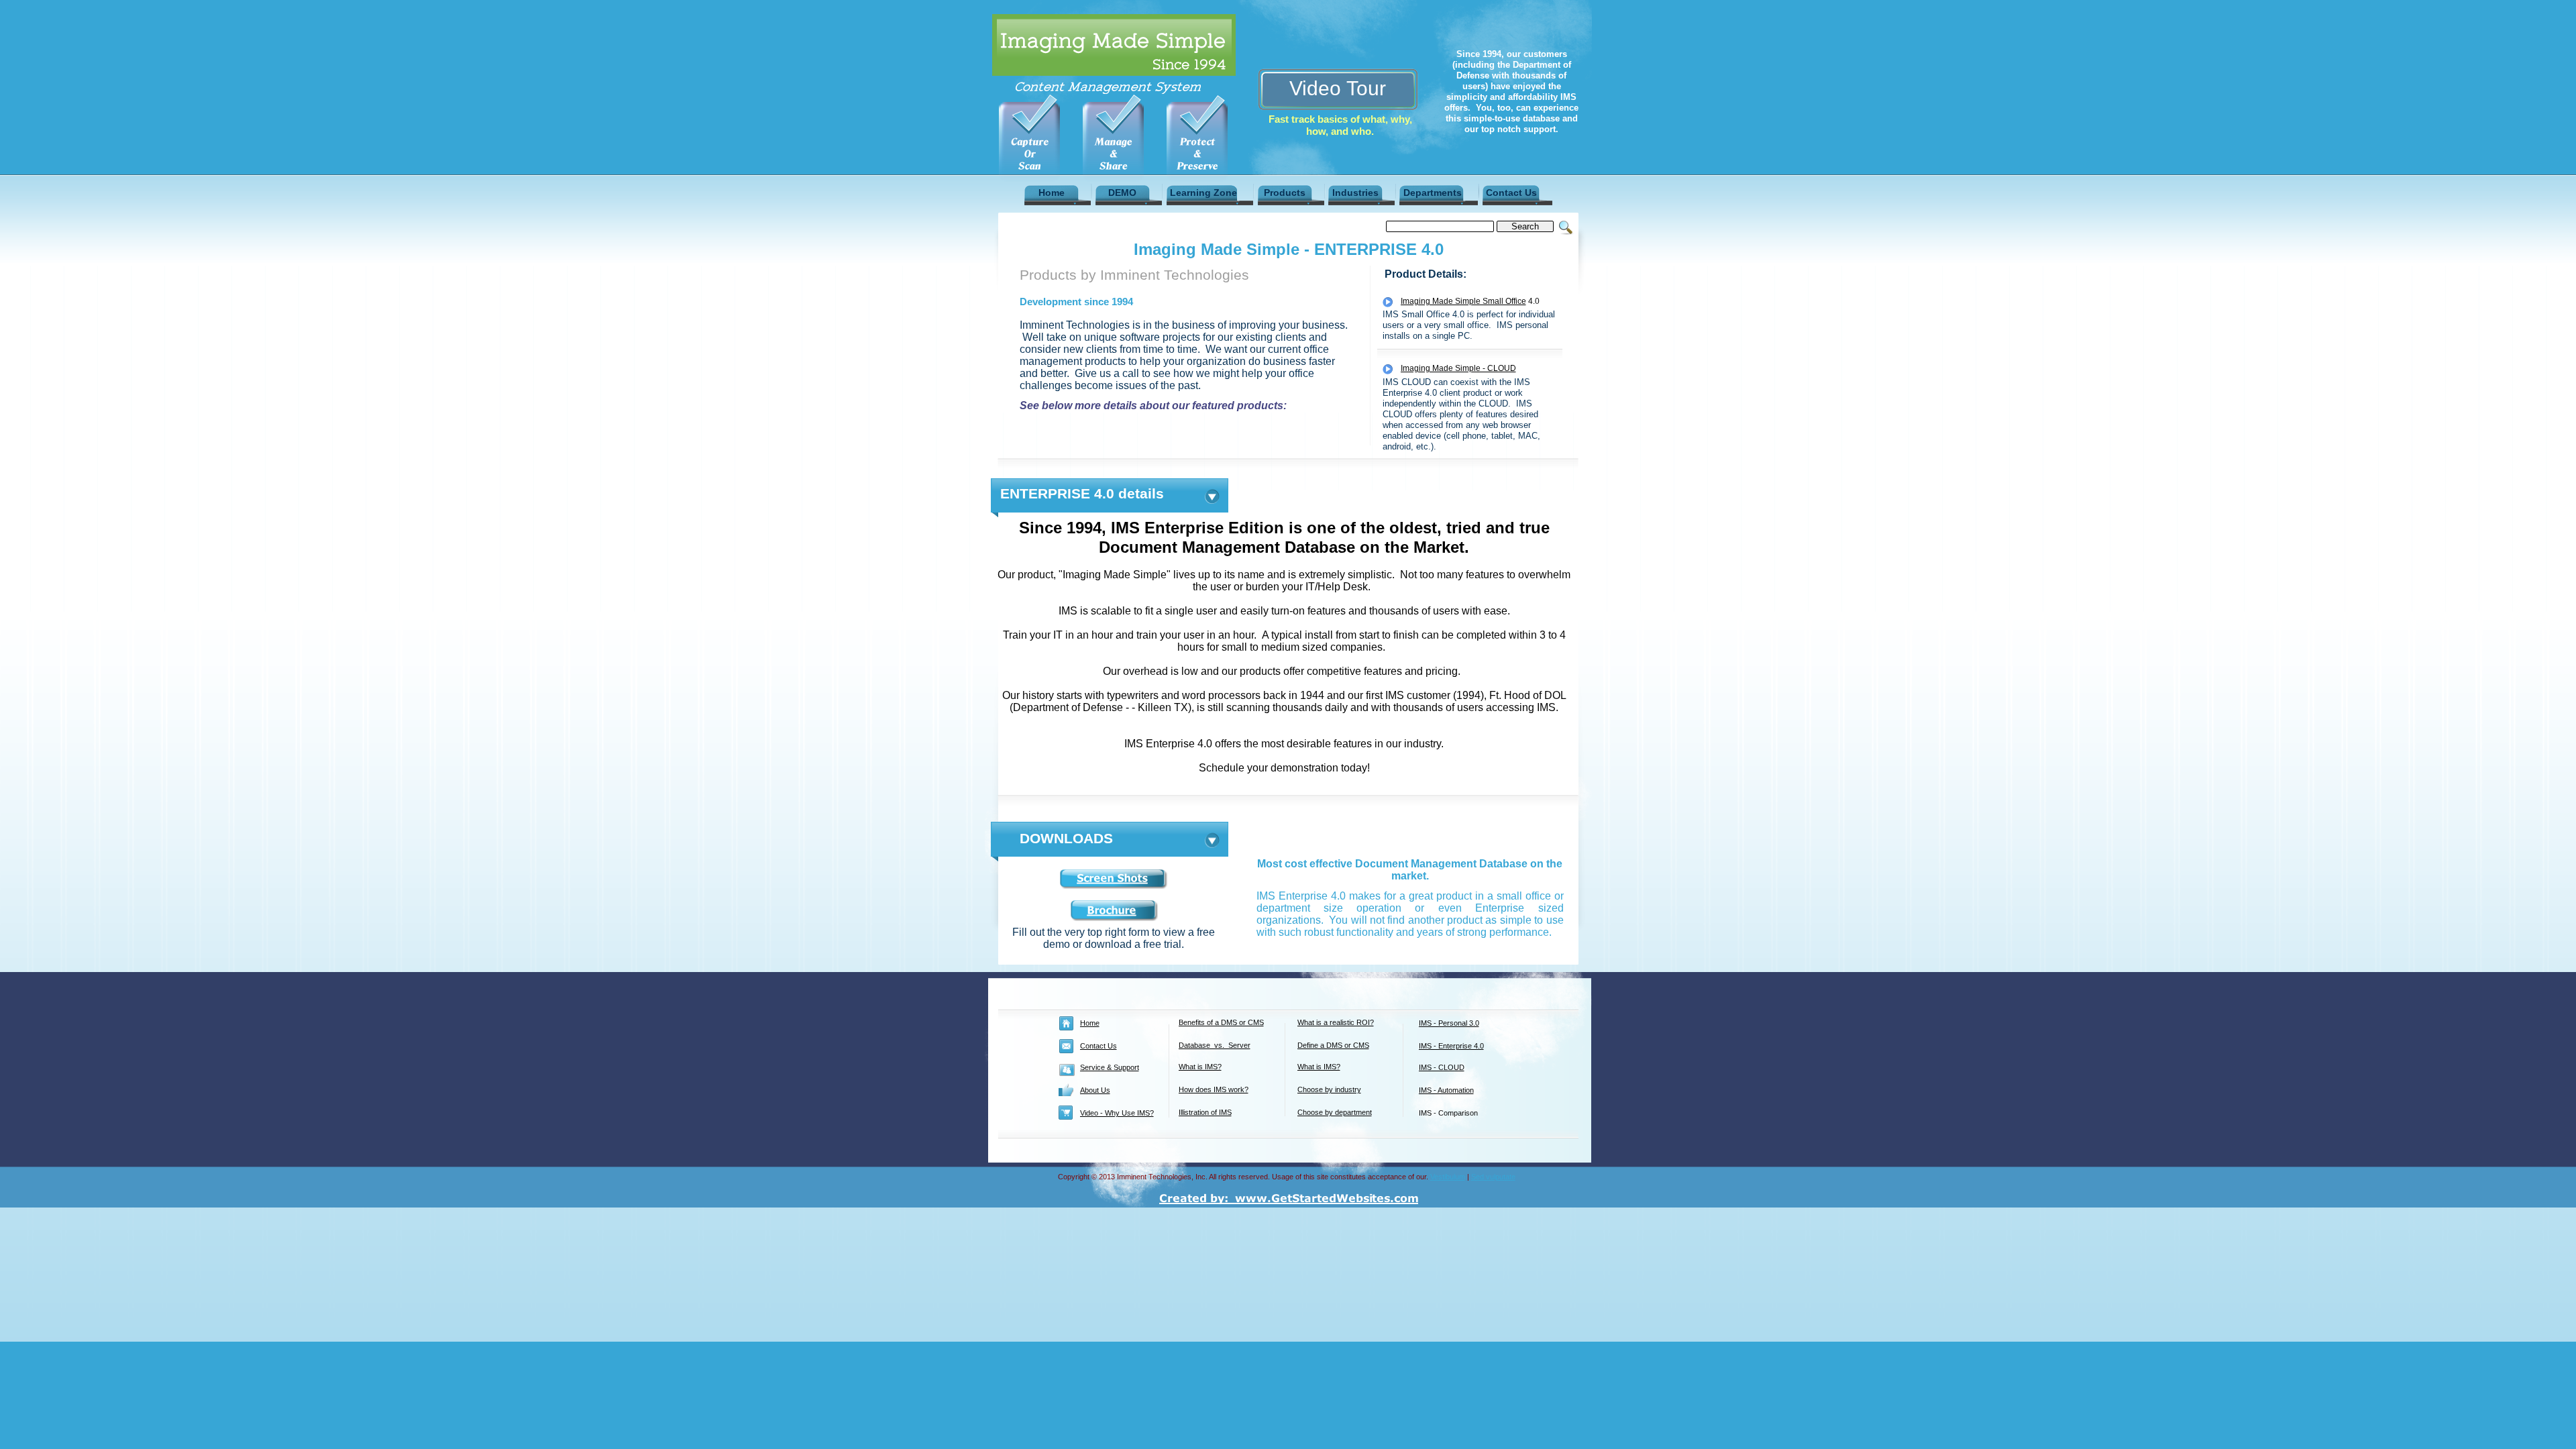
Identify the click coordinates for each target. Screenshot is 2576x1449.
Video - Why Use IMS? (1117, 1113)
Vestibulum (1448, 1177)
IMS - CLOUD (1442, 1067)
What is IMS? (1200, 1067)
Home (1090, 1023)
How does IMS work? (1214, 1089)
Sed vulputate (1493, 1177)
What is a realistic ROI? (1336, 1022)
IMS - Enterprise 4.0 (1451, 1046)
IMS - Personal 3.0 (1449, 1023)
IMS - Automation (1446, 1090)
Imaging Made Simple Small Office (1463, 301)
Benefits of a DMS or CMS (1221, 1022)
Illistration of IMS (1205, 1112)
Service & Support (1110, 1067)
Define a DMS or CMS (1333, 1045)
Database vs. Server (1215, 1045)
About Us (1095, 1090)
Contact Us (1098, 1046)
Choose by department (1335, 1112)
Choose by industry (1329, 1089)
